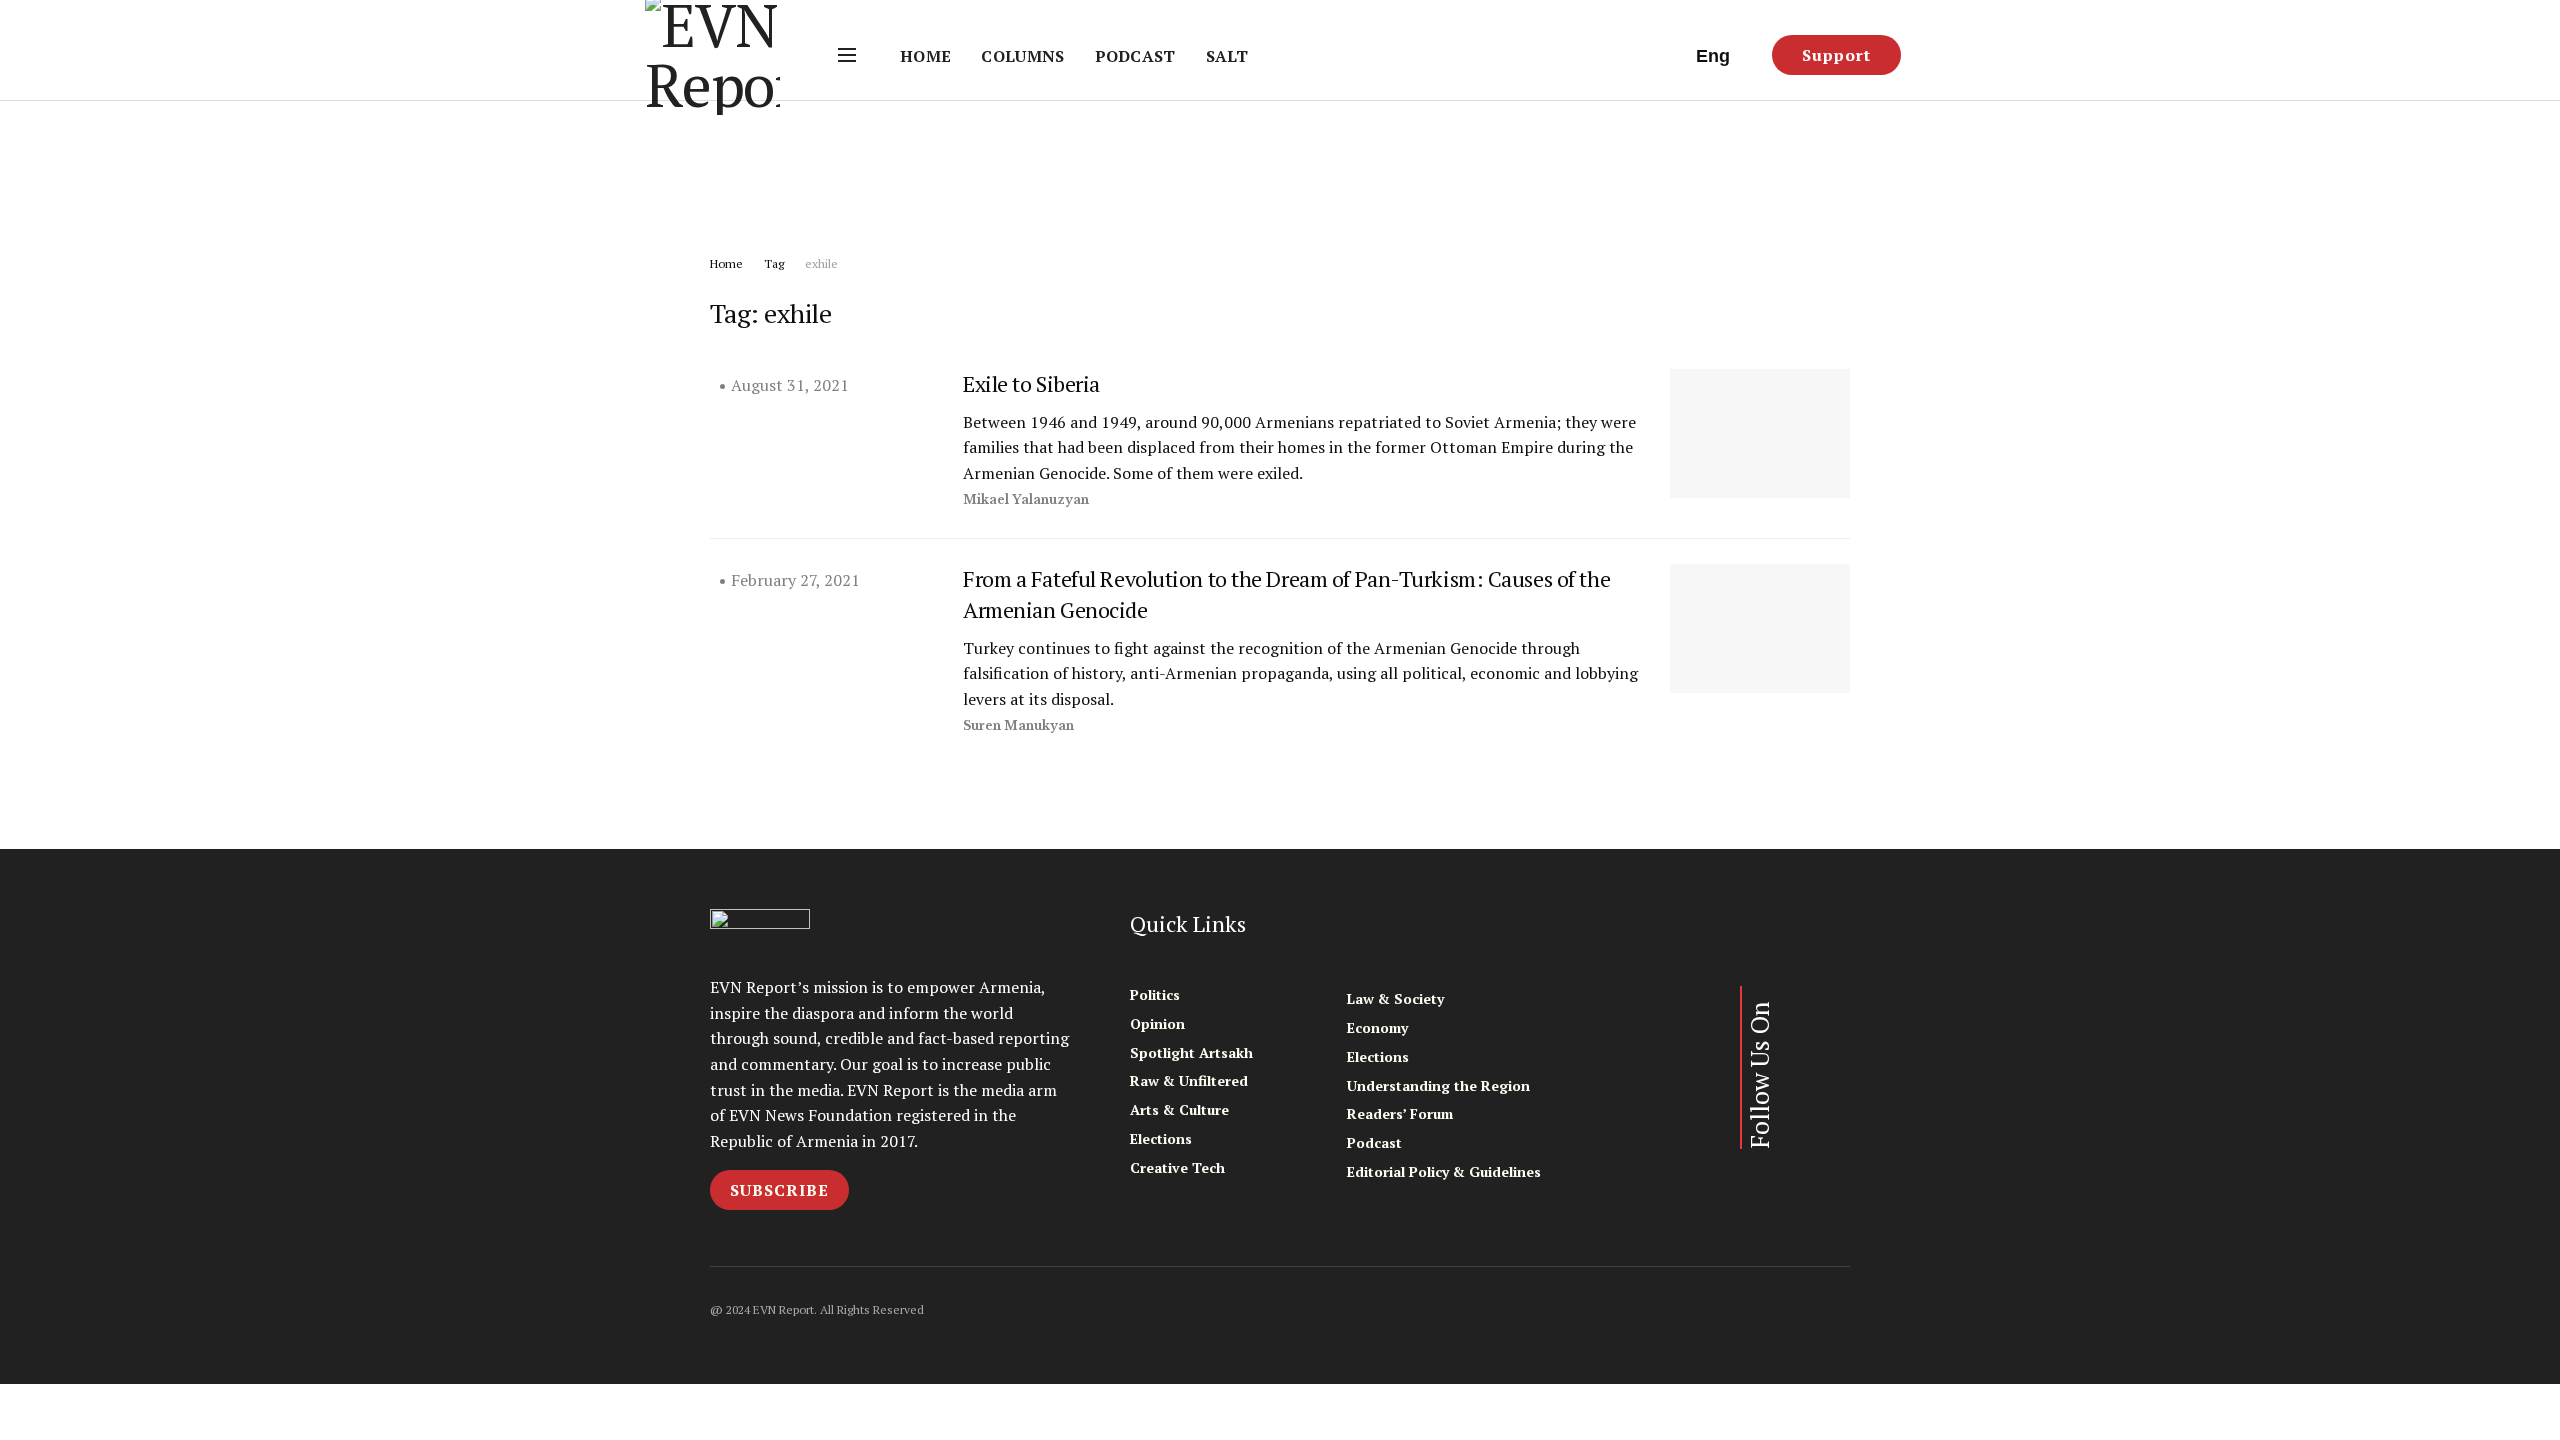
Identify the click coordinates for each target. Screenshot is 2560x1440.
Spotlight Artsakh (1191, 1052)
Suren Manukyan (1018, 725)
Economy (1377, 1027)
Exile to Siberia (1031, 383)
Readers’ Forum (1400, 1113)
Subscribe (779, 1190)
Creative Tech (1177, 1167)
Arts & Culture (1179, 1109)
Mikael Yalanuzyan (1026, 499)
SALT (1227, 56)
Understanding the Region (1438, 1085)
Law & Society (1395, 998)
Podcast (1135, 56)
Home (925, 56)
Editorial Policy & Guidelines (1444, 1171)
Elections (1161, 1138)
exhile (821, 263)
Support (1836, 55)
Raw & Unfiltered (1189, 1080)
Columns (1022, 56)
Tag (774, 263)
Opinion (1157, 1023)
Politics (1155, 994)
